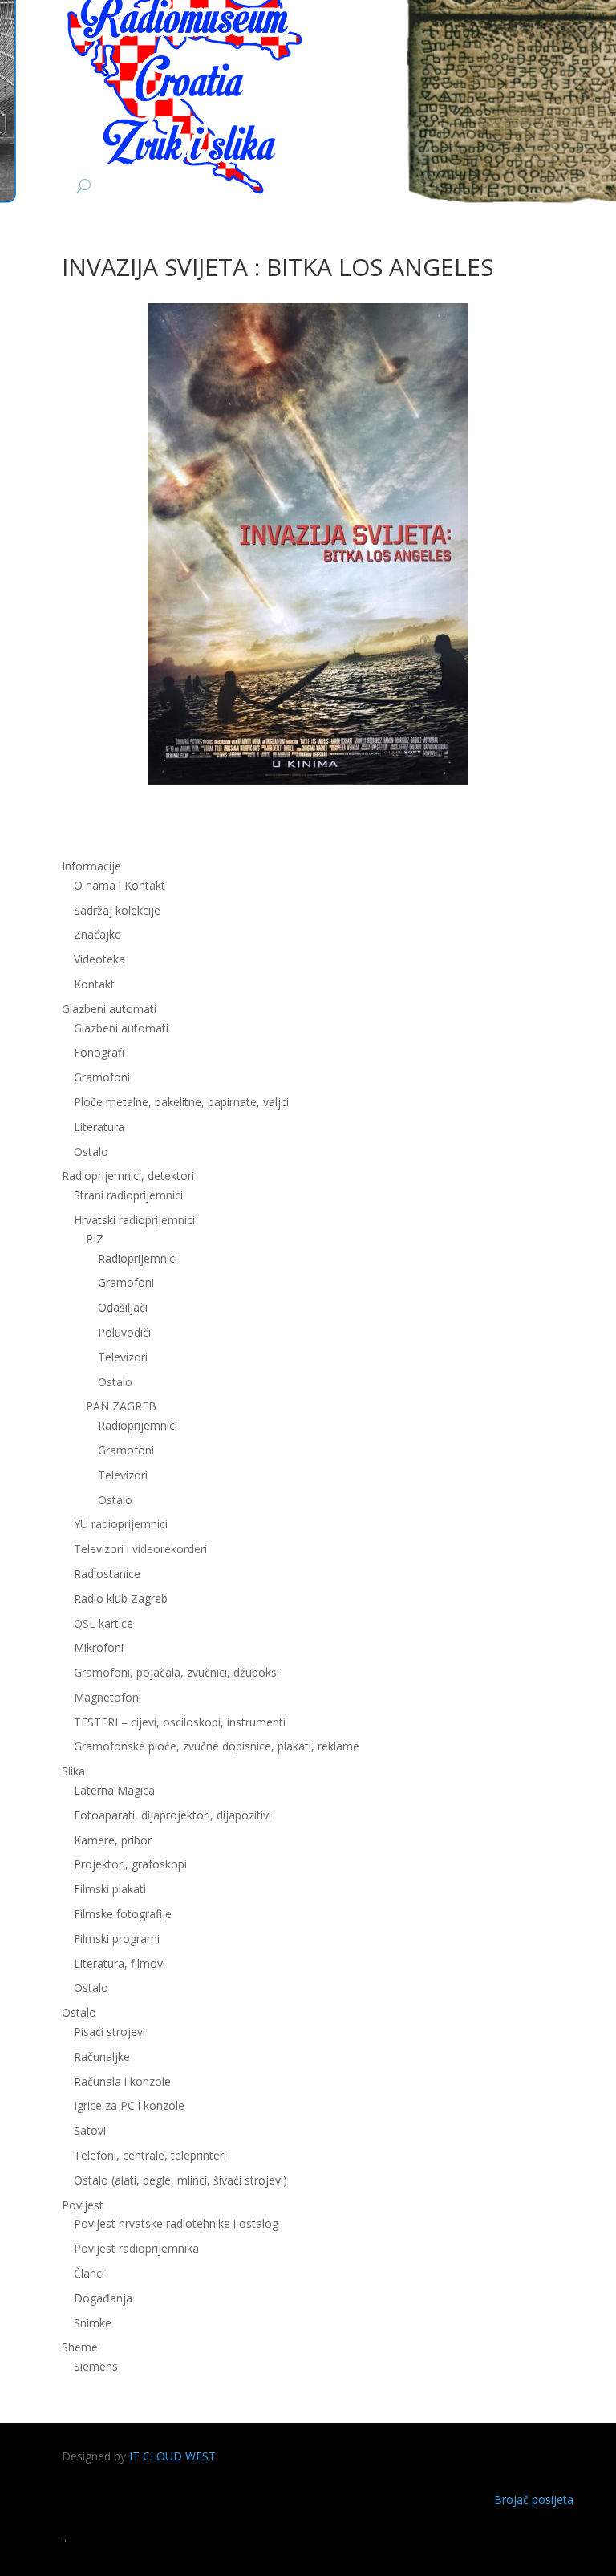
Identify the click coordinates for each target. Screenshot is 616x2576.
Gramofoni (102, 1077)
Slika (73, 1771)
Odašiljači (123, 1307)
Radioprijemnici (138, 1258)
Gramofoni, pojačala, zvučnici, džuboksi (176, 1672)
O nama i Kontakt (120, 885)
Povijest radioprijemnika (136, 2248)
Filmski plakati (110, 1889)
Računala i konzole (122, 2081)
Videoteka (99, 959)
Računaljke (102, 2057)
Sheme (80, 2347)
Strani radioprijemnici (128, 1195)
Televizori (123, 1357)
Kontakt (94, 984)
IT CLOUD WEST (172, 2456)
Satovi (90, 2130)
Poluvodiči (124, 1332)
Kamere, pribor (113, 1840)
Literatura (99, 1127)
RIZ (95, 1239)
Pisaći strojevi (109, 2032)
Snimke (93, 2323)
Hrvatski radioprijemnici (134, 1220)
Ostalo (115, 1382)
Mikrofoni (99, 1647)
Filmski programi (117, 1939)
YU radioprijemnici (121, 1524)
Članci (89, 2273)
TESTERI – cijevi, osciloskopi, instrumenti (180, 1722)
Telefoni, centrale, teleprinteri (150, 2155)
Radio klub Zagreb (121, 1598)
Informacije (91, 866)
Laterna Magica (114, 1790)
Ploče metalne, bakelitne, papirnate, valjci (181, 1102)
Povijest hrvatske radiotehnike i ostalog (176, 2223)
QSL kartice (103, 1623)
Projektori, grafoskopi (130, 1864)
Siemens (96, 2366)
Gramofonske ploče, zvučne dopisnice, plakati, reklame (217, 1746)
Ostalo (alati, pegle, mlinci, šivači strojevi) (180, 2180)
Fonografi (99, 1052)
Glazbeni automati (121, 1028)
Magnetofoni (107, 1697)
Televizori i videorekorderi (140, 1549)
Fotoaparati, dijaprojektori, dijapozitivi (172, 1815)
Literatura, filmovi (120, 1963)
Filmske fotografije (123, 1914)
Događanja (103, 2298)
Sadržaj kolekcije (117, 910)
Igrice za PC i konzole (129, 2105)
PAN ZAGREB (121, 1406)
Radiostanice (107, 1574)
